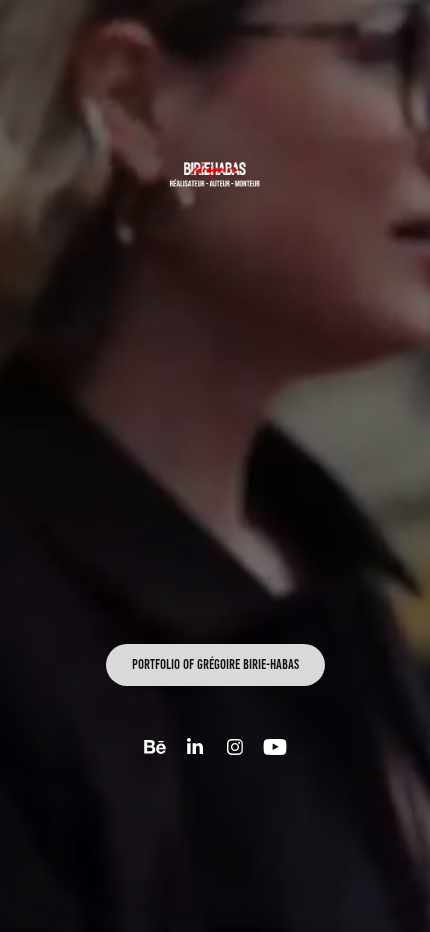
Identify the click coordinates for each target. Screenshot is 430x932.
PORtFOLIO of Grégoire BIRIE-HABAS (215, 664)
